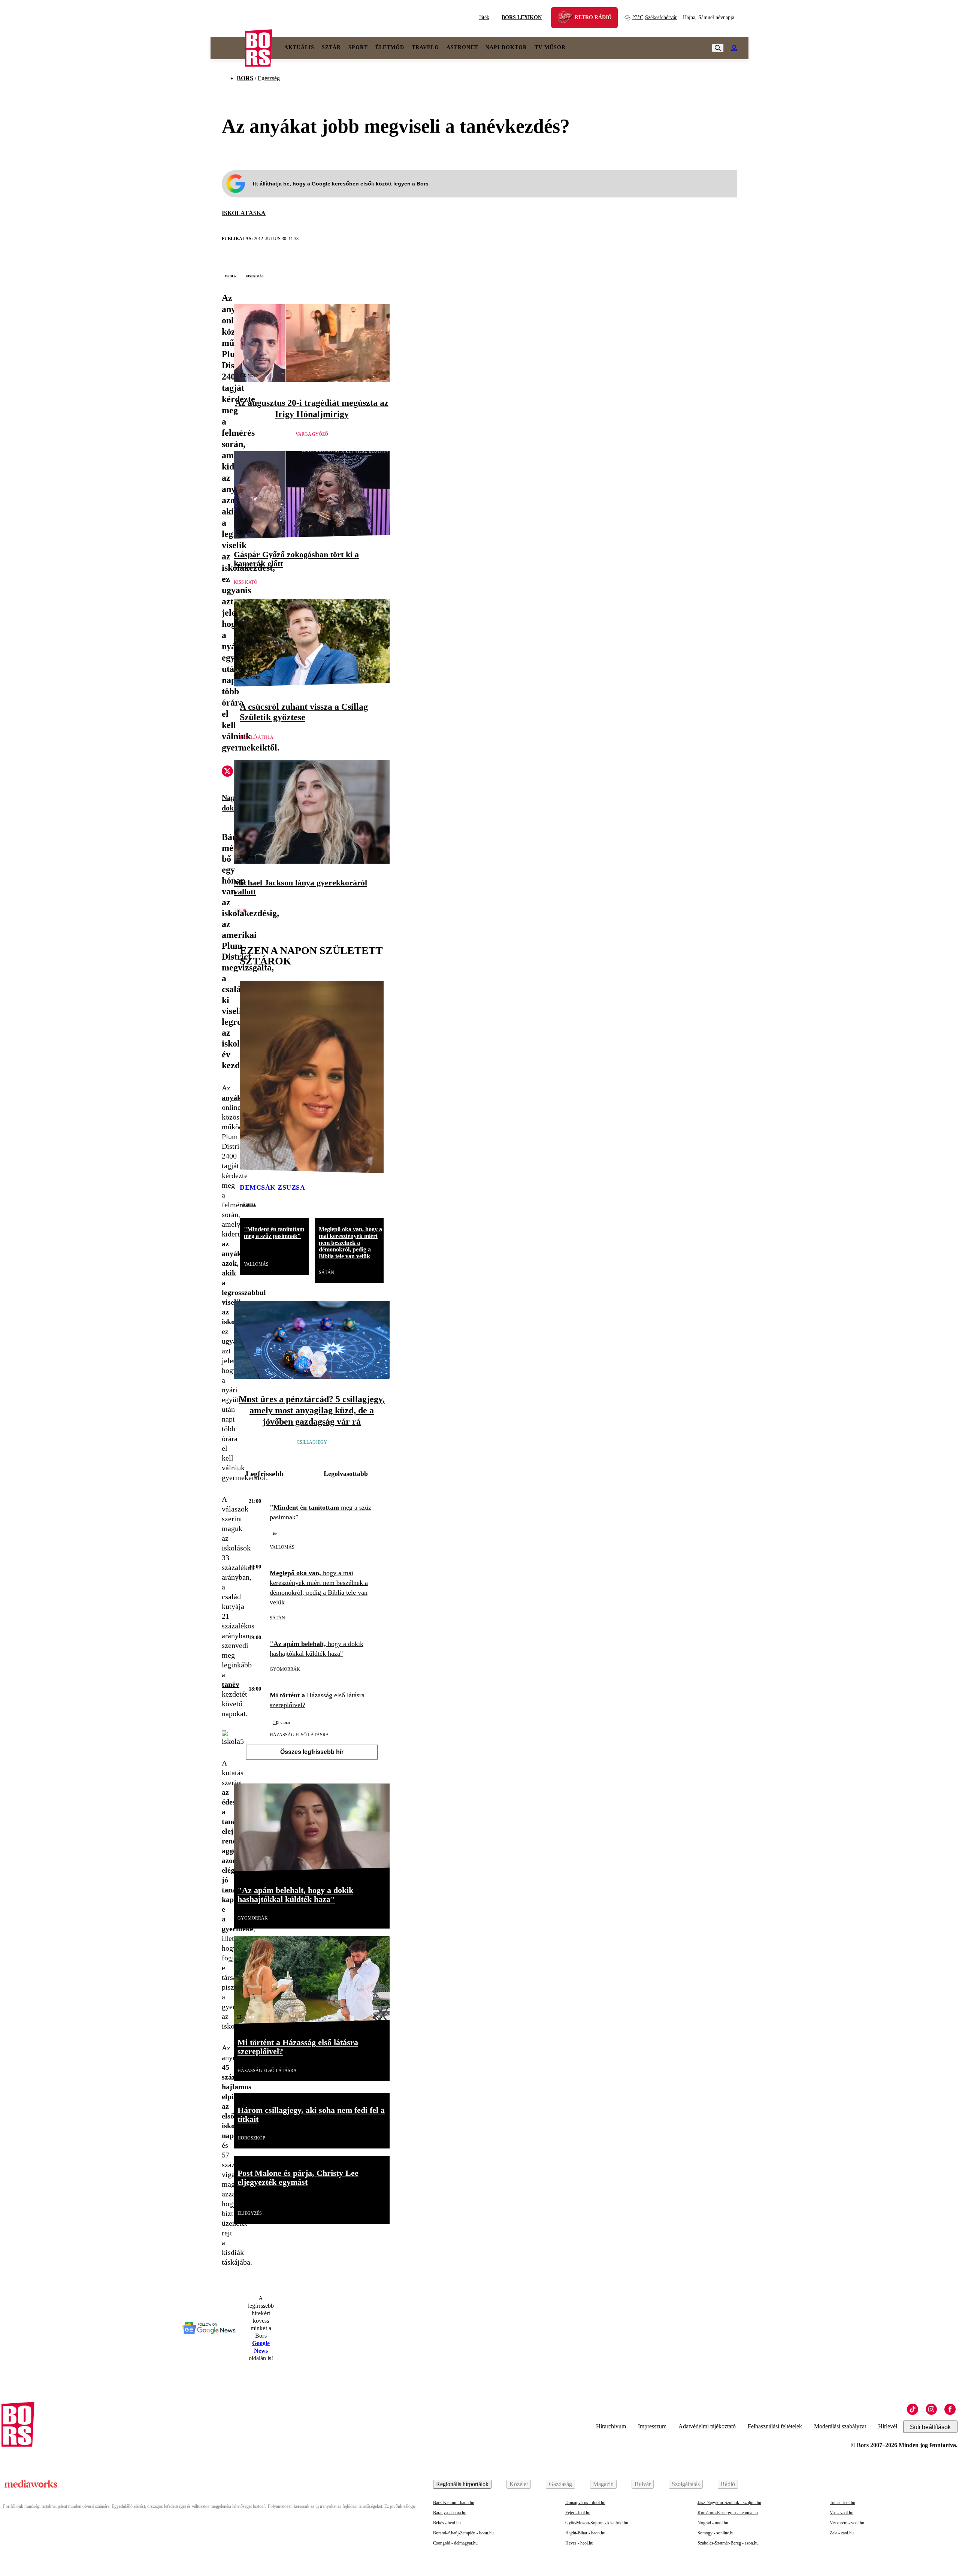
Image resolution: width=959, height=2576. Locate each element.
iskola (230, 276)
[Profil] (734, 48)
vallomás (256, 1264)
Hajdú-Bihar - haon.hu (585, 2533)
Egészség (269, 78)
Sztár (331, 47)
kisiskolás (255, 276)
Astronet (462, 47)
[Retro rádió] (568, 19)
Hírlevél (888, 2426)
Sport (358, 47)
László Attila (257, 737)
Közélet (519, 2484)
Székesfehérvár (655, 17)
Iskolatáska (244, 213)
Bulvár (643, 2484)
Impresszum (652, 2426)
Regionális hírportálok (462, 2484)
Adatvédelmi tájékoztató (707, 2426)
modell (249, 1204)
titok (240, 910)
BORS (245, 78)
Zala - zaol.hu (842, 2533)
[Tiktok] (913, 2409)
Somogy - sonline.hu (716, 2533)
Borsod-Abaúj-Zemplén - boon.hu (463, 2533)
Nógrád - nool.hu (713, 2523)
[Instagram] (931, 2409)
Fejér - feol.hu (578, 2513)
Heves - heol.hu (579, 2543)
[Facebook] (950, 2409)
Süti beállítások (930, 2427)
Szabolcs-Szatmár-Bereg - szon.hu (728, 2543)
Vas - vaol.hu (842, 2513)
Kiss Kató (246, 582)
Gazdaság (560, 2484)
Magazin (603, 2484)
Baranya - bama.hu (450, 2513)
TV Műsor (550, 47)
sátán (326, 1272)
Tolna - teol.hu (842, 2503)
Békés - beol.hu (447, 2523)
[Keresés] (718, 48)
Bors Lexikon (522, 17)
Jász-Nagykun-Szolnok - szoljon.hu (729, 2503)
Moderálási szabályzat (840, 2426)
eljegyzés (250, 2213)
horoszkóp (251, 2138)
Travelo (425, 47)
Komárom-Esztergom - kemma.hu (728, 2513)
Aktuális (299, 47)
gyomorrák (285, 1669)
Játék (484, 17)
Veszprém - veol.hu (847, 2523)
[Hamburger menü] (228, 48)
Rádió (728, 2484)
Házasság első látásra (299, 1735)
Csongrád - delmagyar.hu (455, 2543)
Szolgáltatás (686, 2484)
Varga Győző (312, 434)
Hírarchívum (611, 2426)
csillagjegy (312, 1442)
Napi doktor (506, 47)
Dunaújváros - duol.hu (585, 2503)
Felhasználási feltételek (775, 2426)
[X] (227, 772)
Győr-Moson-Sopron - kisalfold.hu (597, 2523)
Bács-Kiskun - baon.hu (454, 2503)
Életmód (390, 47)
